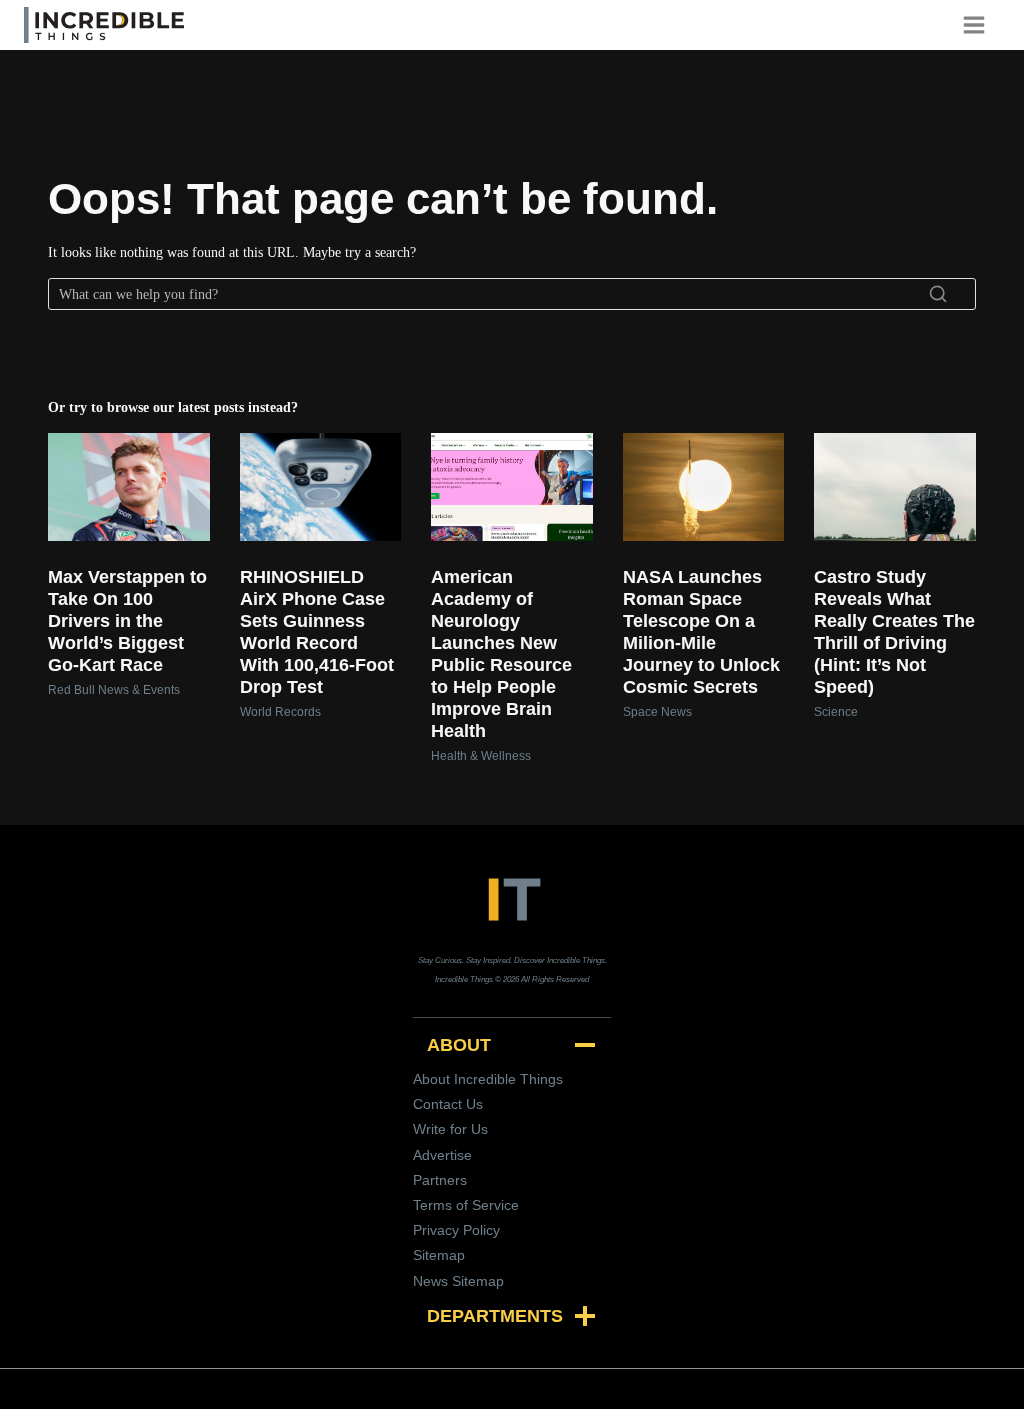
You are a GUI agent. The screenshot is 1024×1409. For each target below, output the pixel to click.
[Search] (938, 294)
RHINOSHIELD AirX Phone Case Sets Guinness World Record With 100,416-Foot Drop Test (317, 632)
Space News (657, 712)
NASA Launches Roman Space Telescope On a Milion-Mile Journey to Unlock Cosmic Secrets (701, 632)
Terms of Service (466, 1205)
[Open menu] (981, 24)
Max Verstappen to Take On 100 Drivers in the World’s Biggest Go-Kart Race (127, 621)
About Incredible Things (488, 1079)
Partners (440, 1180)
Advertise (442, 1155)
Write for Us (450, 1129)
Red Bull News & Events (114, 690)
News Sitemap (458, 1281)
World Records (280, 712)
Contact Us (448, 1104)
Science (836, 712)
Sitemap (439, 1255)
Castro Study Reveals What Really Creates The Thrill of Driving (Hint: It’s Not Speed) (894, 632)
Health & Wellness (481, 756)
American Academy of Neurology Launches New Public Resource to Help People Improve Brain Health (501, 654)
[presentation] (129, 487)
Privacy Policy (456, 1230)
